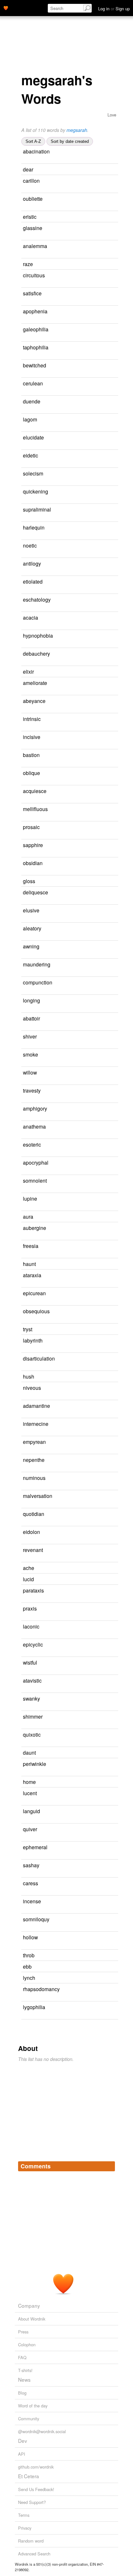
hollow (30, 1937)
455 (114, 1145)
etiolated (33, 581)
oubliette (33, 199)
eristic (30, 217)
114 (25, 284)
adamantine (36, 1406)
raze (28, 264)
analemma (35, 246)
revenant (33, 1550)
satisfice (32, 293)
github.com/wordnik (36, 2467)
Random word (31, 2541)
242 (113, 1811)
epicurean (34, 1293)
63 (110, 1884)
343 (25, 1136)
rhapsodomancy (41, 1989)
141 (107, 672)
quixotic (32, 1734)
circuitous (34, 275)
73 (24, 1117)
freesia (31, 1246)
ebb (27, 1966)
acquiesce (35, 791)
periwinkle (35, 1764)
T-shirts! (25, 2370)
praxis (30, 1608)
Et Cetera (29, 2476)
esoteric (32, 1144)
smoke (31, 1054)
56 (111, 181)
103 (25, 320)
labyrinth (33, 1340)
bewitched (35, 365)
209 (25, 710)
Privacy (25, 2528)
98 (112, 737)
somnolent (35, 1180)
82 (108, 1793)
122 (110, 1829)
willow (30, 1072)
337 (25, 692)
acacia (31, 617)
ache (29, 1568)
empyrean (34, 1442)
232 (25, 482)
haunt (29, 1264)
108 (106, 1217)
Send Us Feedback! (36, 2489)
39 (112, 1001)
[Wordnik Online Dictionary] (6, 7)
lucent (30, 1793)
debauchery (36, 653)
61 (113, 1388)
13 (109, 420)
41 (105, 170)
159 (113, 1532)
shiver (30, 1036)
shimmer (33, 1716)
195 (25, 1433)
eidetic (31, 455)
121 (30, 609)
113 (110, 1609)
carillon (31, 180)
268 (25, 1172)
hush (29, 1376)
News (24, 2379)
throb (29, 1955)
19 (24, 500)
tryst (28, 1329)
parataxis (33, 1590)
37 (24, 1928)
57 (108, 217)
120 (30, 663)
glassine (33, 228)
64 (106, 1568)
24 (113, 564)
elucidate (33, 437)
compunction (38, 982)
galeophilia (36, 329)
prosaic (31, 827)
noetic (30, 545)
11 (24, 160)
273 (107, 1579)
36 (112, 1699)
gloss (29, 881)
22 (114, 228)
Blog (22, 2393)
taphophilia (36, 347)
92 (24, 901)
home (29, 1782)
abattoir (31, 1018)
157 (30, 991)
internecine (36, 1424)
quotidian (34, 1514)
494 (25, 1320)
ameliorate (35, 683)
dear (28, 169)
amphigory (35, 1108)
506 (112, 1627)
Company (29, 2305)
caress (31, 1883)
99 (110, 456)
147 (113, 1019)
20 (24, 374)
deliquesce (36, 892)
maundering (37, 964)
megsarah (77, 130)
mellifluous (35, 809)
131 (114, 1275)
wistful (30, 1662)
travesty (32, 1090)
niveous (32, 1388)
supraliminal (37, 509)
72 (111, 1865)
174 (112, 911)
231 (25, 800)
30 (107, 1978)
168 (25, 1349)
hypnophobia (38, 635)
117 (104, 1967)
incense (32, 1901)
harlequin (34, 527)
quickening (36, 491)
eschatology (37, 599)
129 (25, 1190)
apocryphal (36, 1162)
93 (24, 1302)
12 (28, 645)
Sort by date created (70, 141)
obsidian (33, 863)
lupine (30, 1198)
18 (113, 294)
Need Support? (32, 2502)
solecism (33, 473)
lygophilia (34, 2007)
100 (30, 1415)
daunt (29, 1752)
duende (32, 401)
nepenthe (34, 1460)
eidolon (31, 1532)
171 (25, 446)
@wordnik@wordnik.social (42, 2431)
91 (109, 1199)
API (22, 2454)
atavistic (32, 1680)
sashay (31, 1865)
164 (25, 1237)
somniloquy (36, 1919)
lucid (28, 1579)
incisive (32, 737)
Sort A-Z (33, 141)
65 (112, 402)
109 (25, 536)
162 (113, 773)
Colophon (27, 2345)
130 (113, 1091)
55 (107, 1264)
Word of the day (33, 2406)
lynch (29, 1978)
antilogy (32, 563)
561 (113, 1735)
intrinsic (32, 719)
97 (115, 845)
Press (23, 2332)
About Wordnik (32, 2319)
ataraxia (32, 1275)
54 (114, 582)
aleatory (32, 928)
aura (28, 1216)
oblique (31, 773)
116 (25, 872)
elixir (28, 671)
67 (107, 881)
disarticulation (39, 1358)
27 (111, 947)
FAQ (22, 2357)
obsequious (36, 1311)
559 (25, 818)
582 (25, 1856)
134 (113, 719)
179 (114, 1681)
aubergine (35, 1228)
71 (105, 264)
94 (113, 1902)
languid (31, 1811)
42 (106, 1956)
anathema (34, 1126)
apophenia (35, 311)
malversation (38, 1496)
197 (25, 1487)
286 (25, 392)
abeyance (34, 701)
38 (28, 1505)
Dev (23, 2441)
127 (25, 1773)
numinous (34, 1478)
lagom (30, 419)
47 (24, 255)
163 (105, 1330)
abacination (36, 151)
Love (112, 115)
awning (31, 946)
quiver (30, 1829)
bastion (31, 755)
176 (25, 208)
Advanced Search (34, 2554)
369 (25, 1523)
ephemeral (35, 1847)
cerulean (33, 383)
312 (113, 827)
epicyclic (33, 1644)
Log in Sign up (114, 9)
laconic (31, 1626)
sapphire (33, 845)
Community (29, 2419)
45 (110, 618)
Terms (24, 2515)
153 (25, 1469)
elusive (31, 910)
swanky (31, 1698)
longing (31, 1000)
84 (110, 1055)
